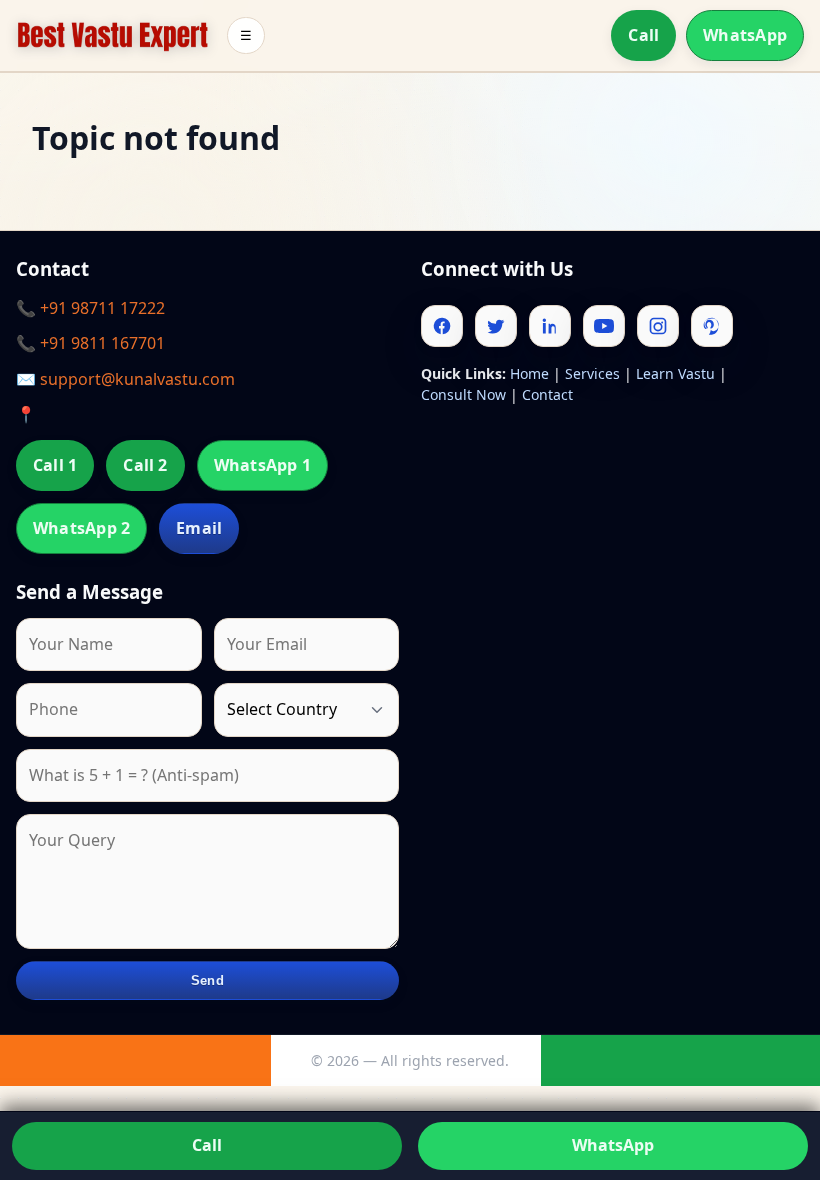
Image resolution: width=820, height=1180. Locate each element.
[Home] (112, 35)
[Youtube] (604, 326)
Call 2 (145, 465)
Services (592, 373)
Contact (547, 394)
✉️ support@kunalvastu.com (125, 379)
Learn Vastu (675, 373)
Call (643, 35)
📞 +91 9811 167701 (90, 343)
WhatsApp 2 (81, 528)
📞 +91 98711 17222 (90, 308)
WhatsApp (745, 35)
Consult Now (463, 394)
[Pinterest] (712, 326)
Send (207, 980)
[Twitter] (496, 326)
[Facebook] (442, 326)
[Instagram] (658, 326)
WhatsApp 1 (262, 465)
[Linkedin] (550, 326)
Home (529, 373)
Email (199, 528)
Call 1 (55, 465)
